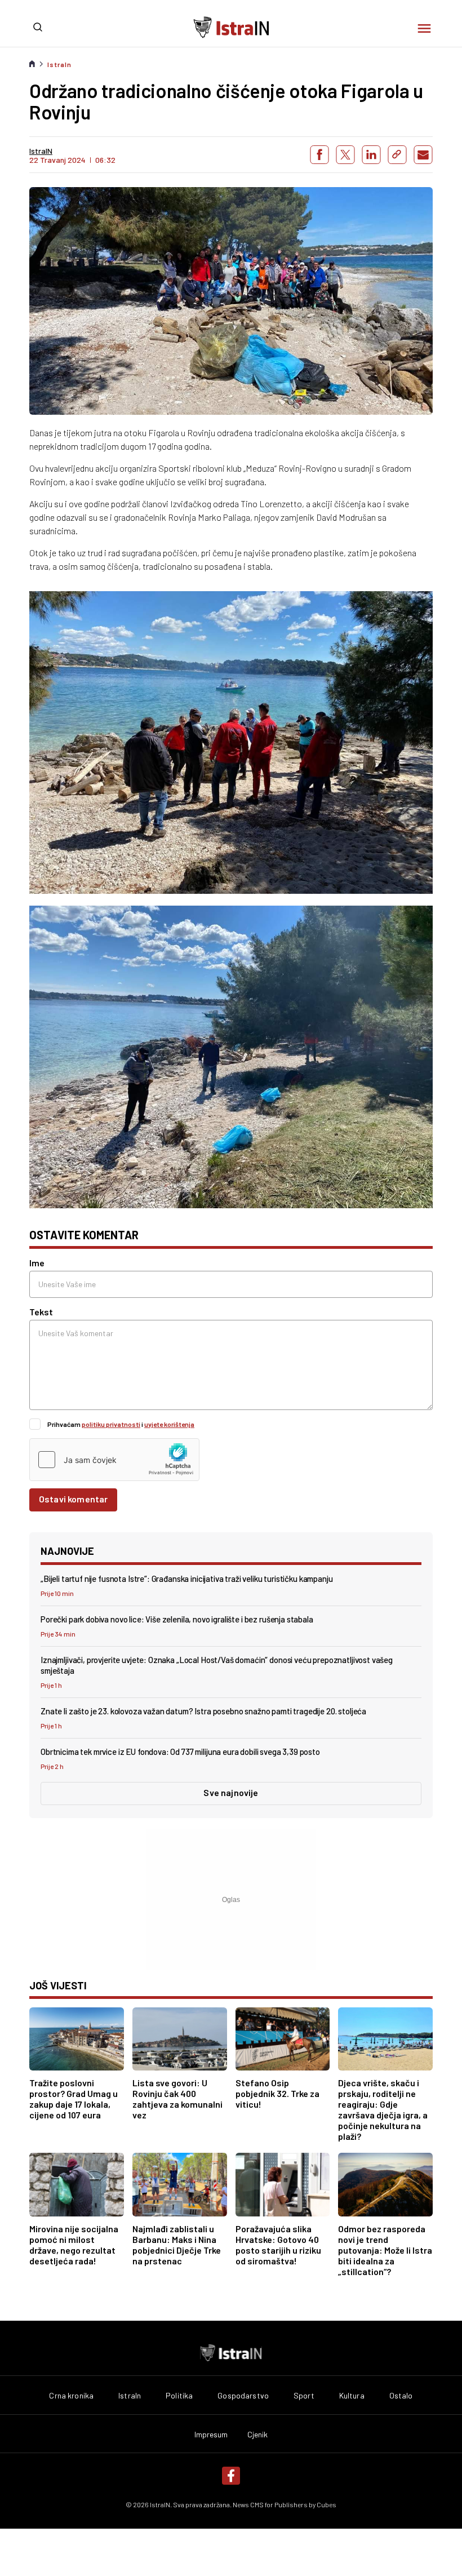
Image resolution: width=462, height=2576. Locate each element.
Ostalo (401, 2396)
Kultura (352, 2396)
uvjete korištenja (169, 1424)
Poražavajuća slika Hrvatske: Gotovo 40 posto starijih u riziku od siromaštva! (278, 2245)
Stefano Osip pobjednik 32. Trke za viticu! (277, 2093)
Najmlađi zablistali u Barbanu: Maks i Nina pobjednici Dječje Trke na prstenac (177, 2245)
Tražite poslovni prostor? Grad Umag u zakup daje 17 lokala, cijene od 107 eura (74, 2099)
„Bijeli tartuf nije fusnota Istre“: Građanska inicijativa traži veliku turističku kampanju (187, 1579)
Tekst (41, 1312)
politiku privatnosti (111, 1424)
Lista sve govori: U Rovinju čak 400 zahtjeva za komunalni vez (177, 2099)
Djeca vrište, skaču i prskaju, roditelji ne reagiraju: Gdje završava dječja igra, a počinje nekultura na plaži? (383, 2109)
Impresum (211, 2435)
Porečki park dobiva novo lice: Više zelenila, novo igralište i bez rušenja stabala (177, 1619)
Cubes (326, 2504)
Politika (179, 2396)
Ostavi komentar (73, 1499)
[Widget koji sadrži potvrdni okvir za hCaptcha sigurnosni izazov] (114, 1460)
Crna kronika (71, 2396)
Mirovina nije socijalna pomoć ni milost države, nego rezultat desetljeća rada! (74, 2245)
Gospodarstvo (243, 2396)
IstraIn (59, 64)
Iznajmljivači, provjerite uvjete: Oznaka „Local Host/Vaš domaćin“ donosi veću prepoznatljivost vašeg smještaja (217, 1665)
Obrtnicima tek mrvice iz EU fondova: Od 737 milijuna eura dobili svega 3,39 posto (180, 1752)
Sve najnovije (231, 1792)
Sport (304, 2396)
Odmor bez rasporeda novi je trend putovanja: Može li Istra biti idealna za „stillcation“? (385, 2250)
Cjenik (258, 2435)
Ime (37, 1263)
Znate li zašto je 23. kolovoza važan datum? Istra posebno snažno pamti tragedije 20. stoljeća (203, 1711)
